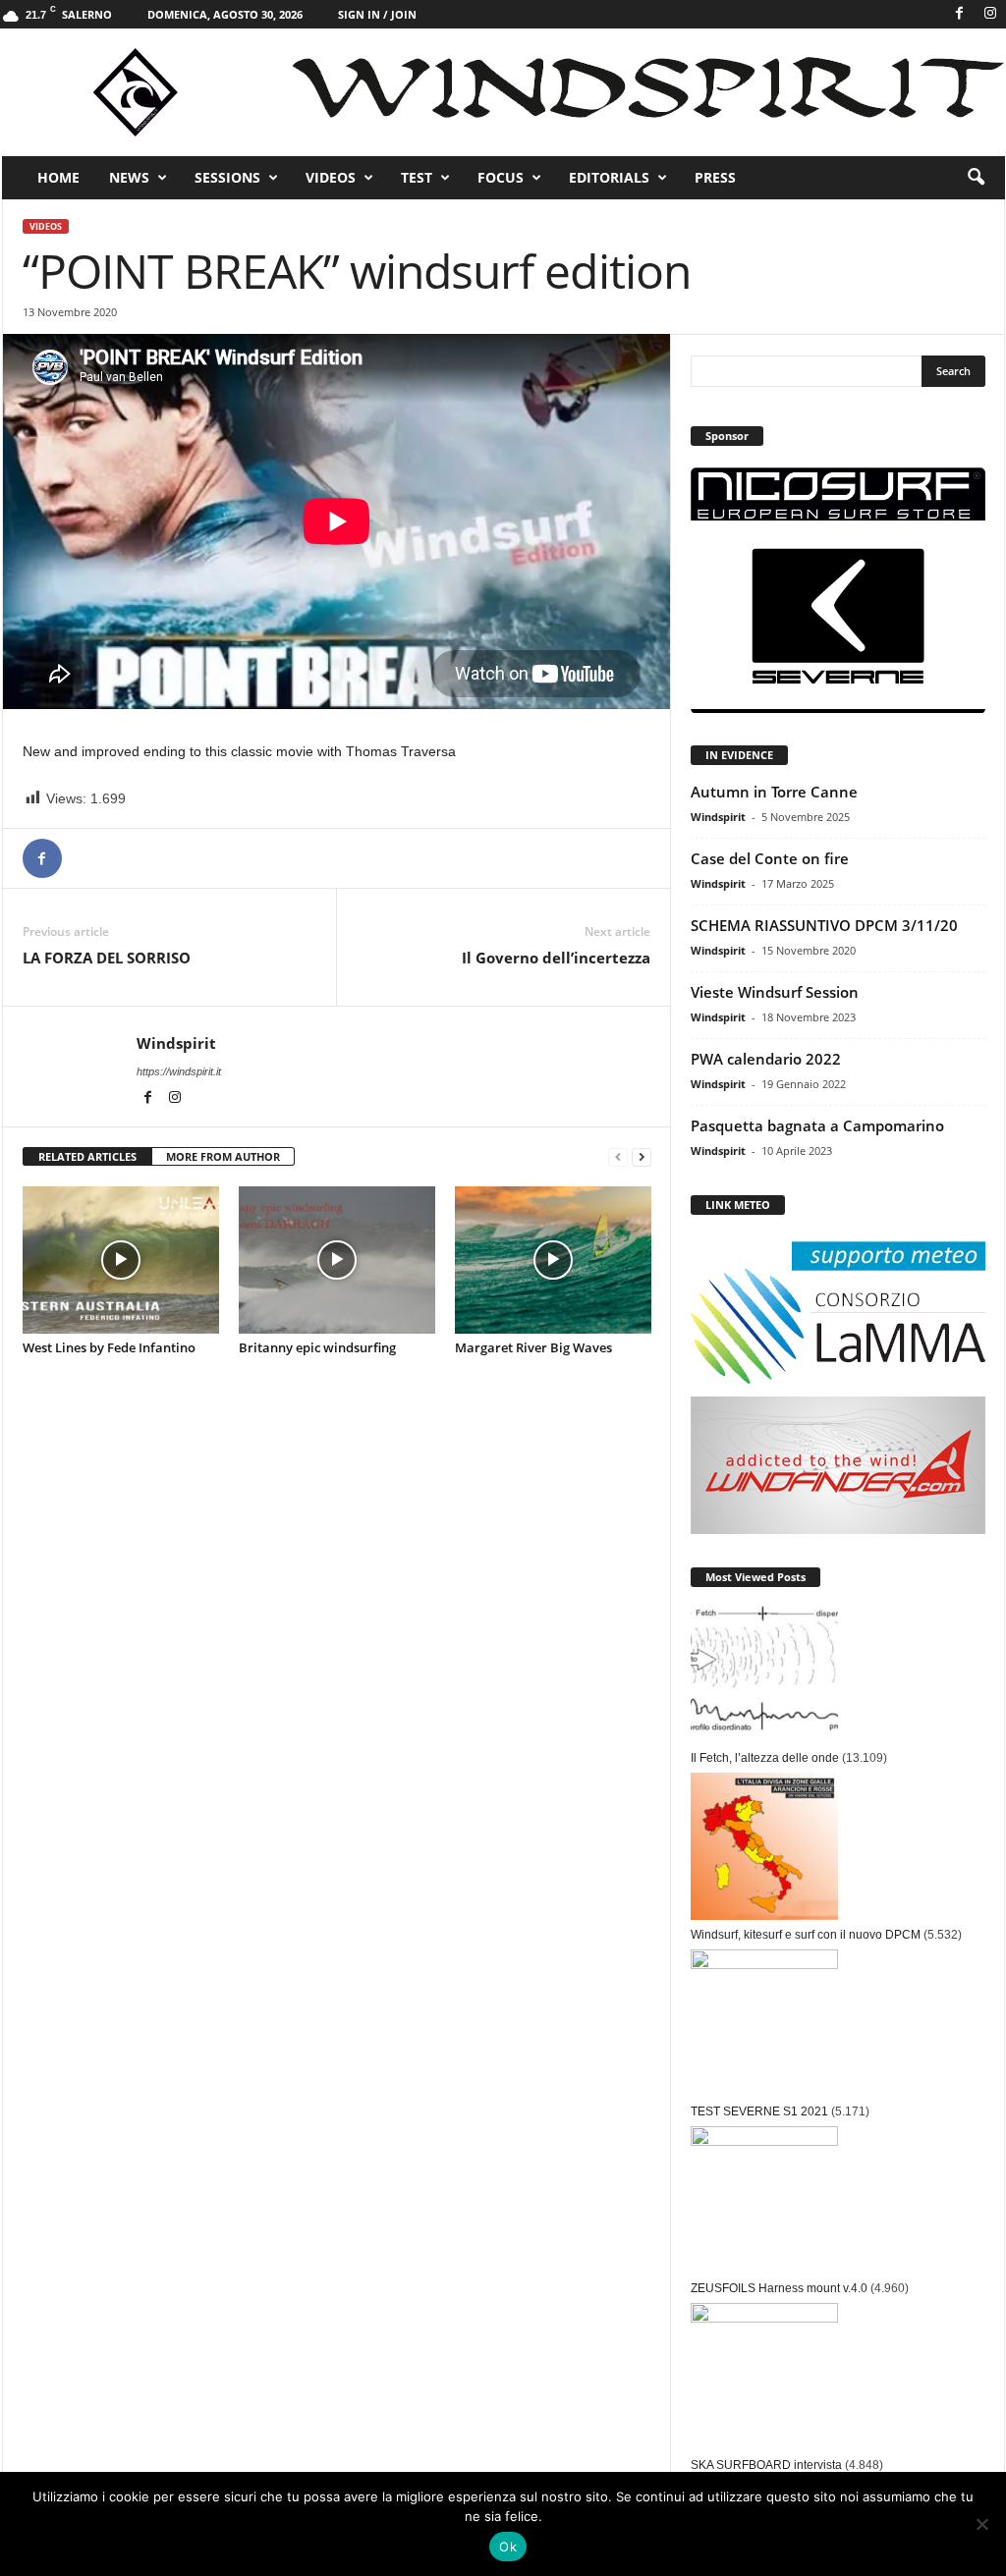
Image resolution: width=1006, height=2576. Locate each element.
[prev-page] (618, 1157)
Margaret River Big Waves (533, 1347)
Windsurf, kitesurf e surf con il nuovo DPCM (806, 1935)
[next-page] (642, 1157)
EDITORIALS (609, 177)
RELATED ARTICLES (87, 1156)
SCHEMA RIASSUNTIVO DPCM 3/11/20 (824, 925)
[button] (976, 178)
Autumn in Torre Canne (774, 792)
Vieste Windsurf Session (775, 992)
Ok (508, 2547)
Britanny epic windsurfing (317, 1347)
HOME (58, 177)
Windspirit (176, 1043)
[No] (981, 2524)
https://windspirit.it (179, 1071)
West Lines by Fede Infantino (109, 1347)
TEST (417, 177)
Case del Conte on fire (770, 858)
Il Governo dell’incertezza (556, 958)
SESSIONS (227, 177)
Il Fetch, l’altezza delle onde (765, 1758)
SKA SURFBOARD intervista (766, 2465)
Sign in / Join (377, 14)
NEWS (129, 177)
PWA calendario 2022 (766, 1059)
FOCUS (501, 177)
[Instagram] (990, 14)
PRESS (715, 177)
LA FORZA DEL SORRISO (107, 958)
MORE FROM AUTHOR (223, 1156)
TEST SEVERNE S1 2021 (759, 2111)
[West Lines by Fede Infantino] (121, 1260)
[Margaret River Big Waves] (553, 1260)
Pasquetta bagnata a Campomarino (817, 1125)
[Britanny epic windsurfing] (337, 1260)
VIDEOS (331, 177)
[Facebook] (960, 14)
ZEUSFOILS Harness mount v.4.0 (779, 2288)
